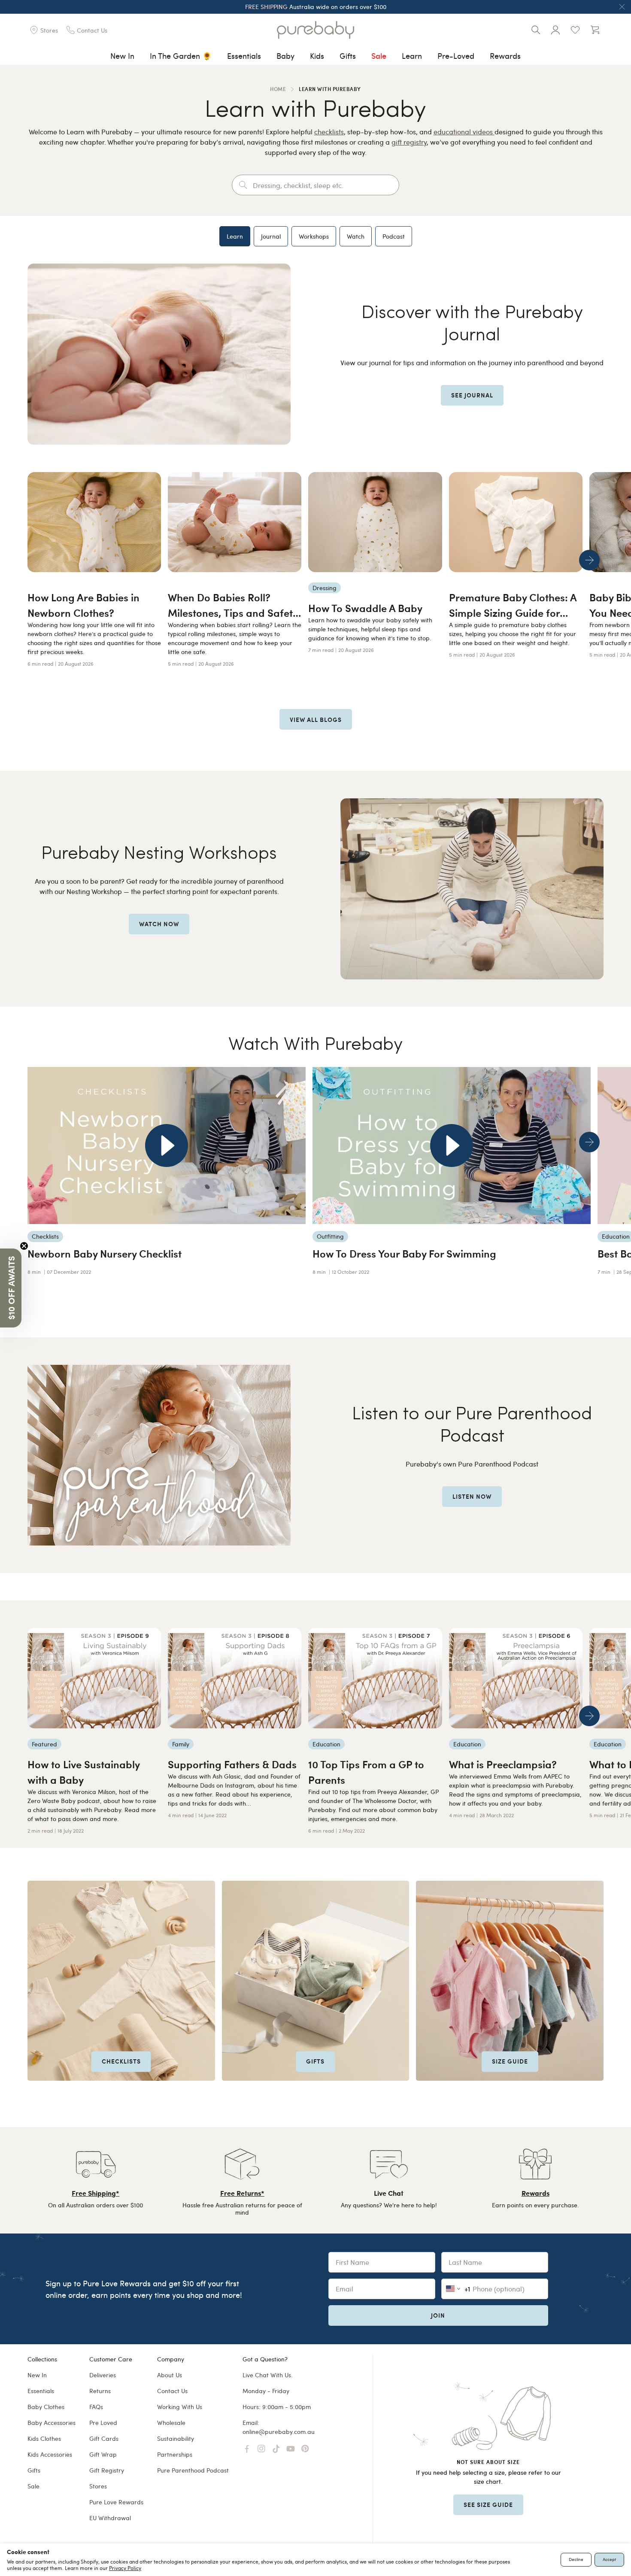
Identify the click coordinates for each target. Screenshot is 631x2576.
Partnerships (175, 2454)
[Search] (536, 30)
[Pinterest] (305, 2449)
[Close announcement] (622, 7)
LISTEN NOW (472, 1496)
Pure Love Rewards (116, 2502)
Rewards (505, 56)
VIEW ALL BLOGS (316, 719)
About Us (170, 2375)
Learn (412, 56)
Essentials (244, 56)
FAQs (96, 2407)
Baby (285, 56)
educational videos (464, 132)
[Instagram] (261, 2449)
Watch (356, 236)
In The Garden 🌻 (181, 56)
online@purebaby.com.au (279, 2432)
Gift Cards (104, 2438)
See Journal (472, 395)
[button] (11, 1288)
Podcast (394, 236)
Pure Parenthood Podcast (193, 2470)
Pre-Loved (456, 56)
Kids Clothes (44, 2438)
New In (122, 56)
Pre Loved (103, 2423)
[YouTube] (291, 2449)
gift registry (409, 142)
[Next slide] (589, 560)
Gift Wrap (103, 2454)
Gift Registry (107, 2470)
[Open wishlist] (575, 30)
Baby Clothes (46, 2407)
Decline (576, 2559)
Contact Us (172, 2391)
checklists (329, 132)
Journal (271, 236)
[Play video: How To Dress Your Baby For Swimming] (452, 1146)
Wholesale (171, 2423)
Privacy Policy (125, 2568)
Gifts (348, 56)
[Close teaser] (24, 1246)
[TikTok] (276, 2449)
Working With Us (180, 2407)
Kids (317, 56)
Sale (379, 56)
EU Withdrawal (110, 2518)
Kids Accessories (50, 2454)
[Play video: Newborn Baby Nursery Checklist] (167, 1146)
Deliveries (103, 2375)
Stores (98, 2486)
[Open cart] (595, 30)
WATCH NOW (159, 924)
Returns (100, 2391)
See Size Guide (488, 2504)
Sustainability (176, 2438)
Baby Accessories (52, 2423)
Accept (609, 2559)
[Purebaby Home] (315, 30)
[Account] (555, 30)
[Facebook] (247, 2449)
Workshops (314, 236)
